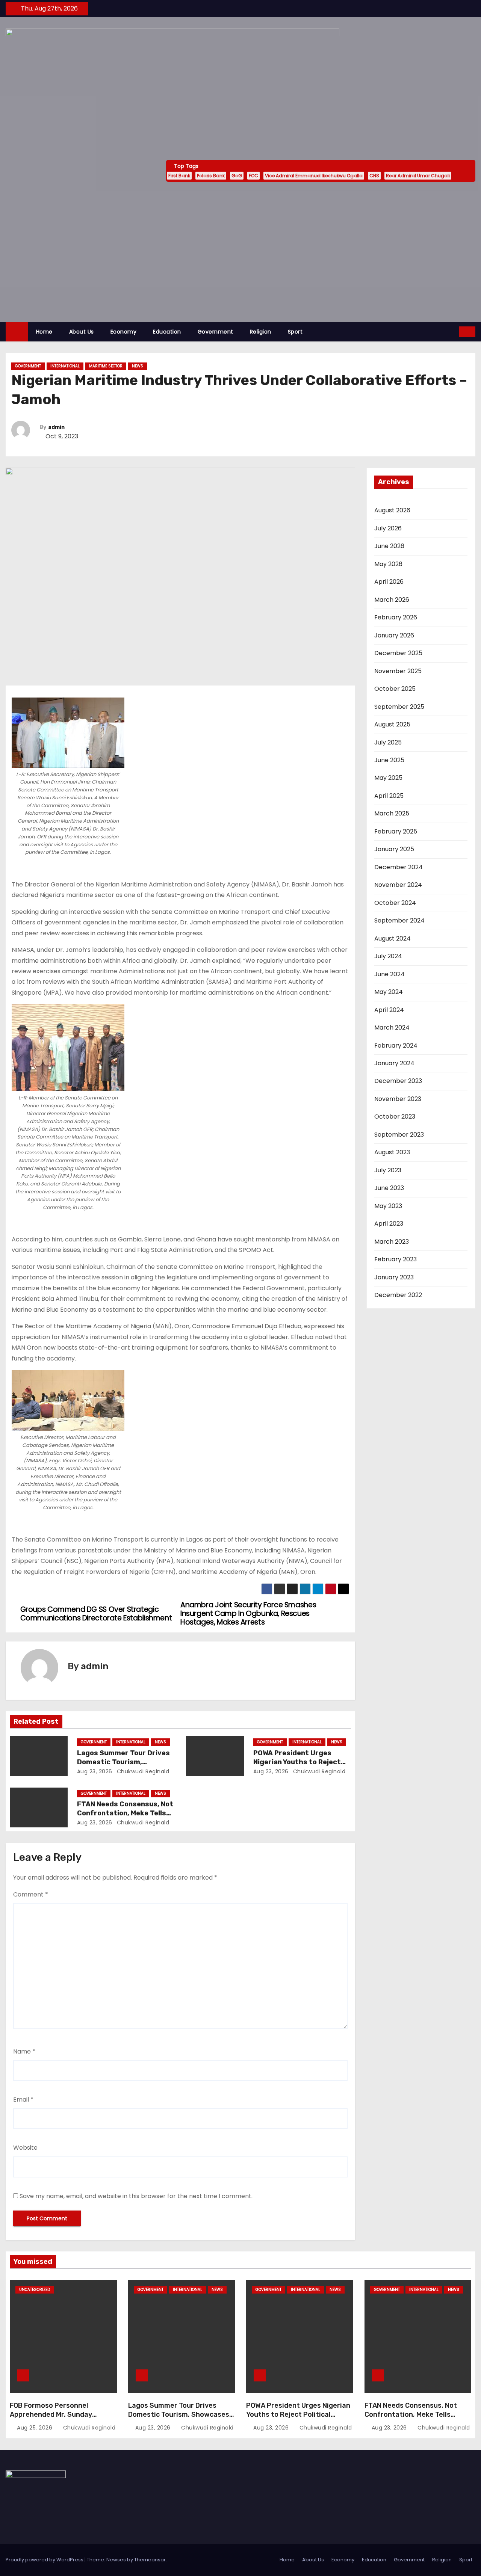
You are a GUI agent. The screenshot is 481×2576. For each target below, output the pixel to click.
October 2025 (395, 689)
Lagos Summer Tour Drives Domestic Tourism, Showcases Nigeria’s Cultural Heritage (179, 2414)
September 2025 (399, 707)
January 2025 (394, 849)
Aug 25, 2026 (36, 2428)
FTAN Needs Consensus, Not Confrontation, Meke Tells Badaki (125, 1813)
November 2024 (398, 885)
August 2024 (393, 938)
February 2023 (396, 1259)
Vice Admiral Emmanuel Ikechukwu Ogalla (314, 176)
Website (25, 2148)
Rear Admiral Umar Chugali (418, 176)
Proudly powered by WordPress (45, 2560)
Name (24, 2051)
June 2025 (389, 760)
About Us (82, 332)
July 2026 (388, 528)
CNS (374, 176)
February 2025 (396, 831)
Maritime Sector (106, 366)
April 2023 (389, 1224)
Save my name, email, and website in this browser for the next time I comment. (136, 2196)
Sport (295, 332)
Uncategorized (35, 2290)
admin (56, 427)
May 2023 (388, 1206)
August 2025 (392, 724)
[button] (454, 331)
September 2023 (399, 1135)
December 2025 (398, 653)
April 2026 (389, 582)
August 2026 (392, 510)
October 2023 (395, 1117)
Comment (31, 1894)
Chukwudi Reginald (142, 1771)
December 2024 (399, 867)
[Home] (17, 332)
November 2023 (398, 1099)
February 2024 (396, 1046)
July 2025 (388, 742)
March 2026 (392, 600)
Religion (261, 332)
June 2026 (389, 546)
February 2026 (396, 617)
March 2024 (392, 1028)
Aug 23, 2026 (95, 1771)
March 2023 (392, 1242)
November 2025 (398, 671)
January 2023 (394, 1277)
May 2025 (388, 778)
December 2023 (398, 1081)
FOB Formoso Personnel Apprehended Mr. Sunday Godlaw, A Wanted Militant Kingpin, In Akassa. (53, 2419)
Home (44, 332)
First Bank (179, 176)
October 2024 (395, 903)
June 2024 (389, 974)
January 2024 (394, 1063)
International (65, 366)
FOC (253, 176)
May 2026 (388, 564)
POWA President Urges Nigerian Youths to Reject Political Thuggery (297, 1762)
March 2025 (392, 813)
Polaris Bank (211, 176)
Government (216, 332)
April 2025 (389, 796)
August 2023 (392, 1152)
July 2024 (388, 956)
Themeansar (150, 2560)
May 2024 (389, 992)
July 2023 (388, 1170)
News (138, 366)
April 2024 (389, 1010)
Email (23, 2100)
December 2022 (398, 1295)
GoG (237, 176)
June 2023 (389, 1188)
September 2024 (399, 920)
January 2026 (394, 635)
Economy (124, 332)
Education (167, 332)
